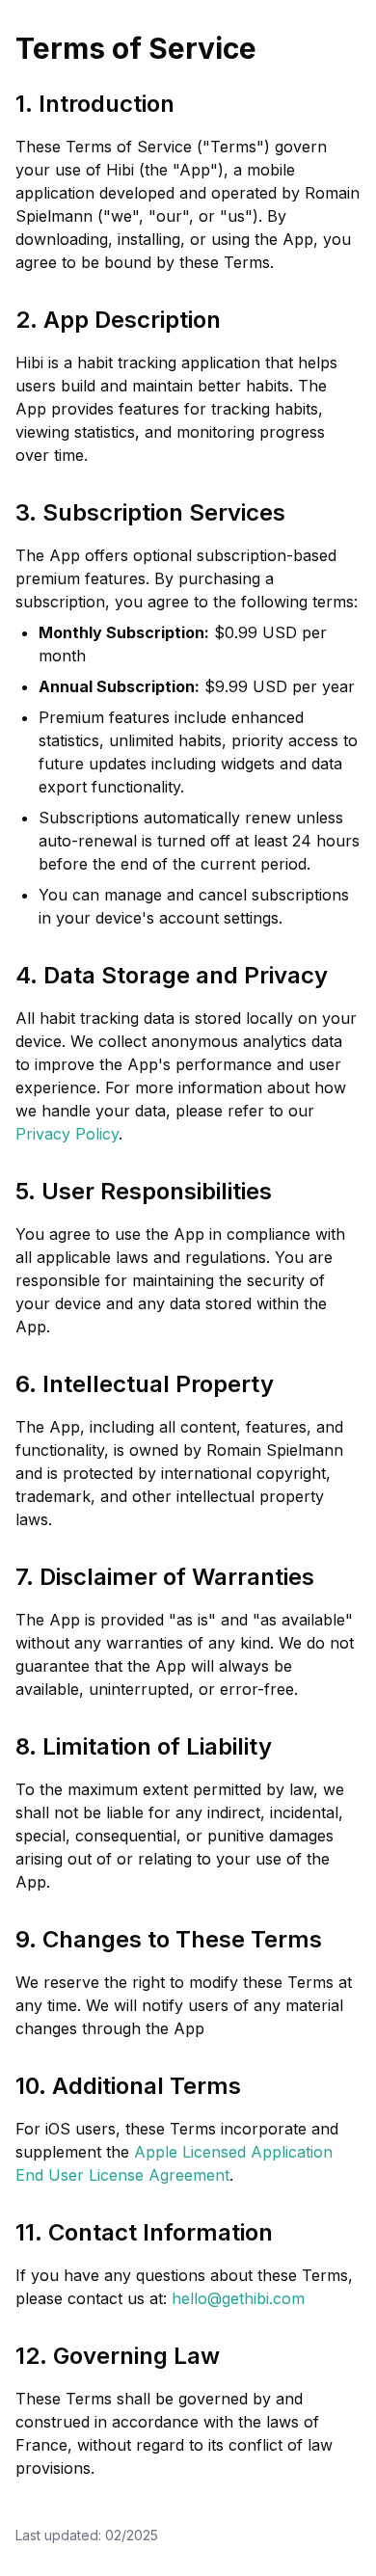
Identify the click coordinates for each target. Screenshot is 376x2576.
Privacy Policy (67, 1134)
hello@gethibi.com (238, 2298)
